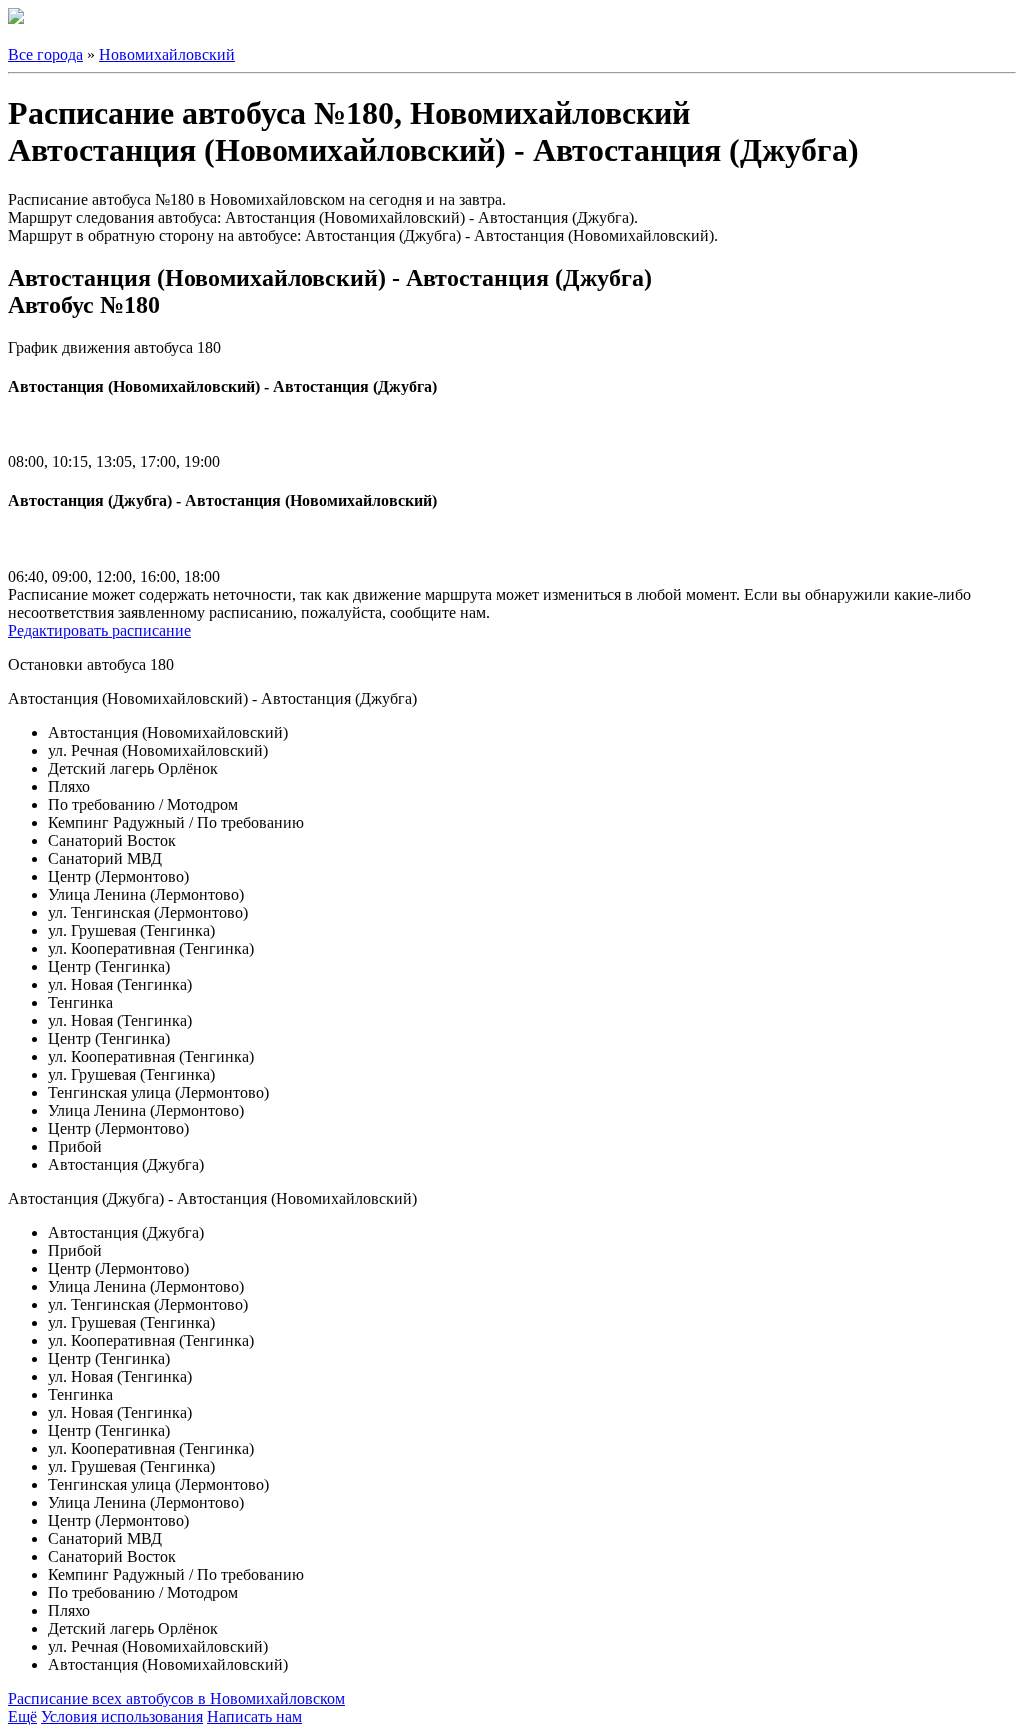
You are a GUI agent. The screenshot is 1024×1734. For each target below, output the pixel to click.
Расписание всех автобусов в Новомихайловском (176, 1698)
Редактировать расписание (99, 630)
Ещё (22, 1716)
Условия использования (122, 1716)
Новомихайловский (167, 54)
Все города (45, 54)
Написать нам (254, 1716)
